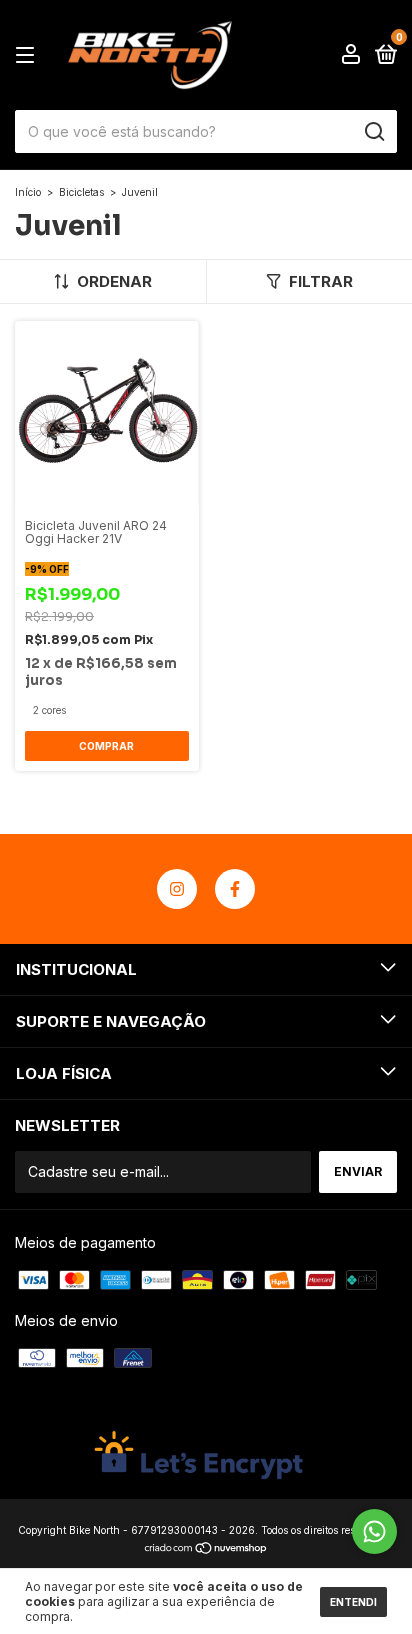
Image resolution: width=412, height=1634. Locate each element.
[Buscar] (373, 132)
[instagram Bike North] (177, 889)
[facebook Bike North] (235, 889)
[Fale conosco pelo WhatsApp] (374, 1531)
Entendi (353, 1602)
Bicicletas (81, 192)
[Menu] (28, 55)
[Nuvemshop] (206, 1549)
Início (28, 192)
